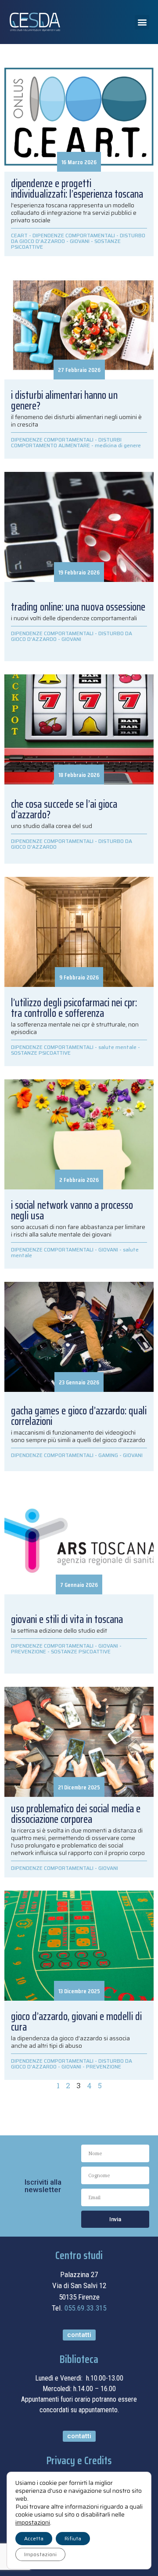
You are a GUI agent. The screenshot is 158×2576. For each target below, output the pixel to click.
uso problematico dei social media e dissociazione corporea (76, 1814)
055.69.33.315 (85, 2308)
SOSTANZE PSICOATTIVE (41, 1053)
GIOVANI (80, 241)
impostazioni (33, 2522)
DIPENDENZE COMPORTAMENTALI (74, 235)
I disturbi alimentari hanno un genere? (64, 401)
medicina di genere (118, 445)
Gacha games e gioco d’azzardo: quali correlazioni (79, 1416)
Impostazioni (40, 2554)
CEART (19, 235)
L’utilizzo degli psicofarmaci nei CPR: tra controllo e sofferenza (74, 1008)
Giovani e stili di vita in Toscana (67, 1619)
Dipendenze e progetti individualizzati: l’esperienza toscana (77, 189)
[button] (142, 22)
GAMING (108, 1455)
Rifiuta (73, 2538)
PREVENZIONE (29, 1651)
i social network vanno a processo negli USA (72, 1211)
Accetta (34, 2538)
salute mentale (117, 1047)
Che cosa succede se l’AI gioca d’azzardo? (64, 810)
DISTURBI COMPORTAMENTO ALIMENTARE (66, 442)
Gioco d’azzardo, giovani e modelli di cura (76, 2022)
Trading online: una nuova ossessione (78, 607)
